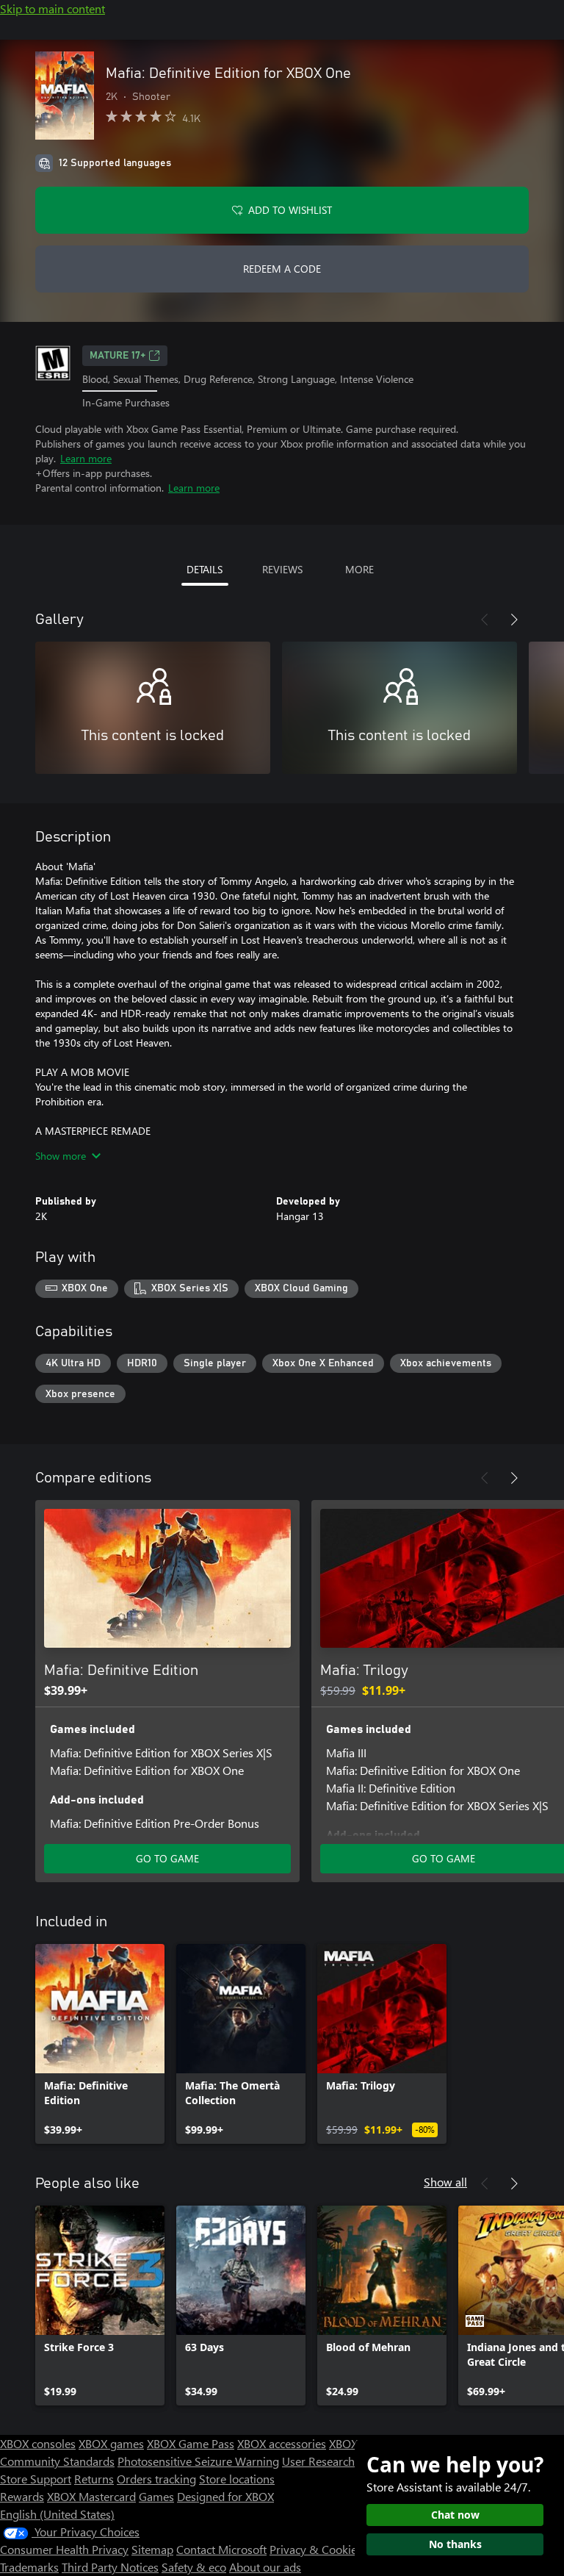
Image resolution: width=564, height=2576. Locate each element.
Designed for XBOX (225, 2496)
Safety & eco (194, 2567)
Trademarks (29, 2567)
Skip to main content (53, 8)
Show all (445, 2182)
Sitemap (152, 2549)
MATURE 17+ (117, 356)
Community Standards (57, 2461)
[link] (100, 2044)
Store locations (237, 2479)
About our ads (265, 2567)
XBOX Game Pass (191, 2443)
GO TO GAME (167, 1858)
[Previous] (485, 620)
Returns (94, 2479)
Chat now (455, 2515)
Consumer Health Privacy (64, 2549)
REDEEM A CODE (282, 269)
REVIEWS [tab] (282, 569)
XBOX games (111, 2443)
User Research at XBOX (342, 2461)
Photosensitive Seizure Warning (198, 2461)
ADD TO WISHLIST (290, 210)
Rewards (22, 2496)
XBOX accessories (282, 2443)
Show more (61, 1156)
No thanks (455, 2544)
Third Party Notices (110, 2567)
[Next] (514, 620)
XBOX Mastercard (91, 2496)
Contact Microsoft (221, 2549)
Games (156, 2496)
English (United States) (57, 2514)
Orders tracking (156, 2479)
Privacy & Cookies (316, 2549)
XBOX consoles (38, 2443)
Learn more (86, 458)
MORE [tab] (359, 569)
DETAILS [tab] (205, 569)
